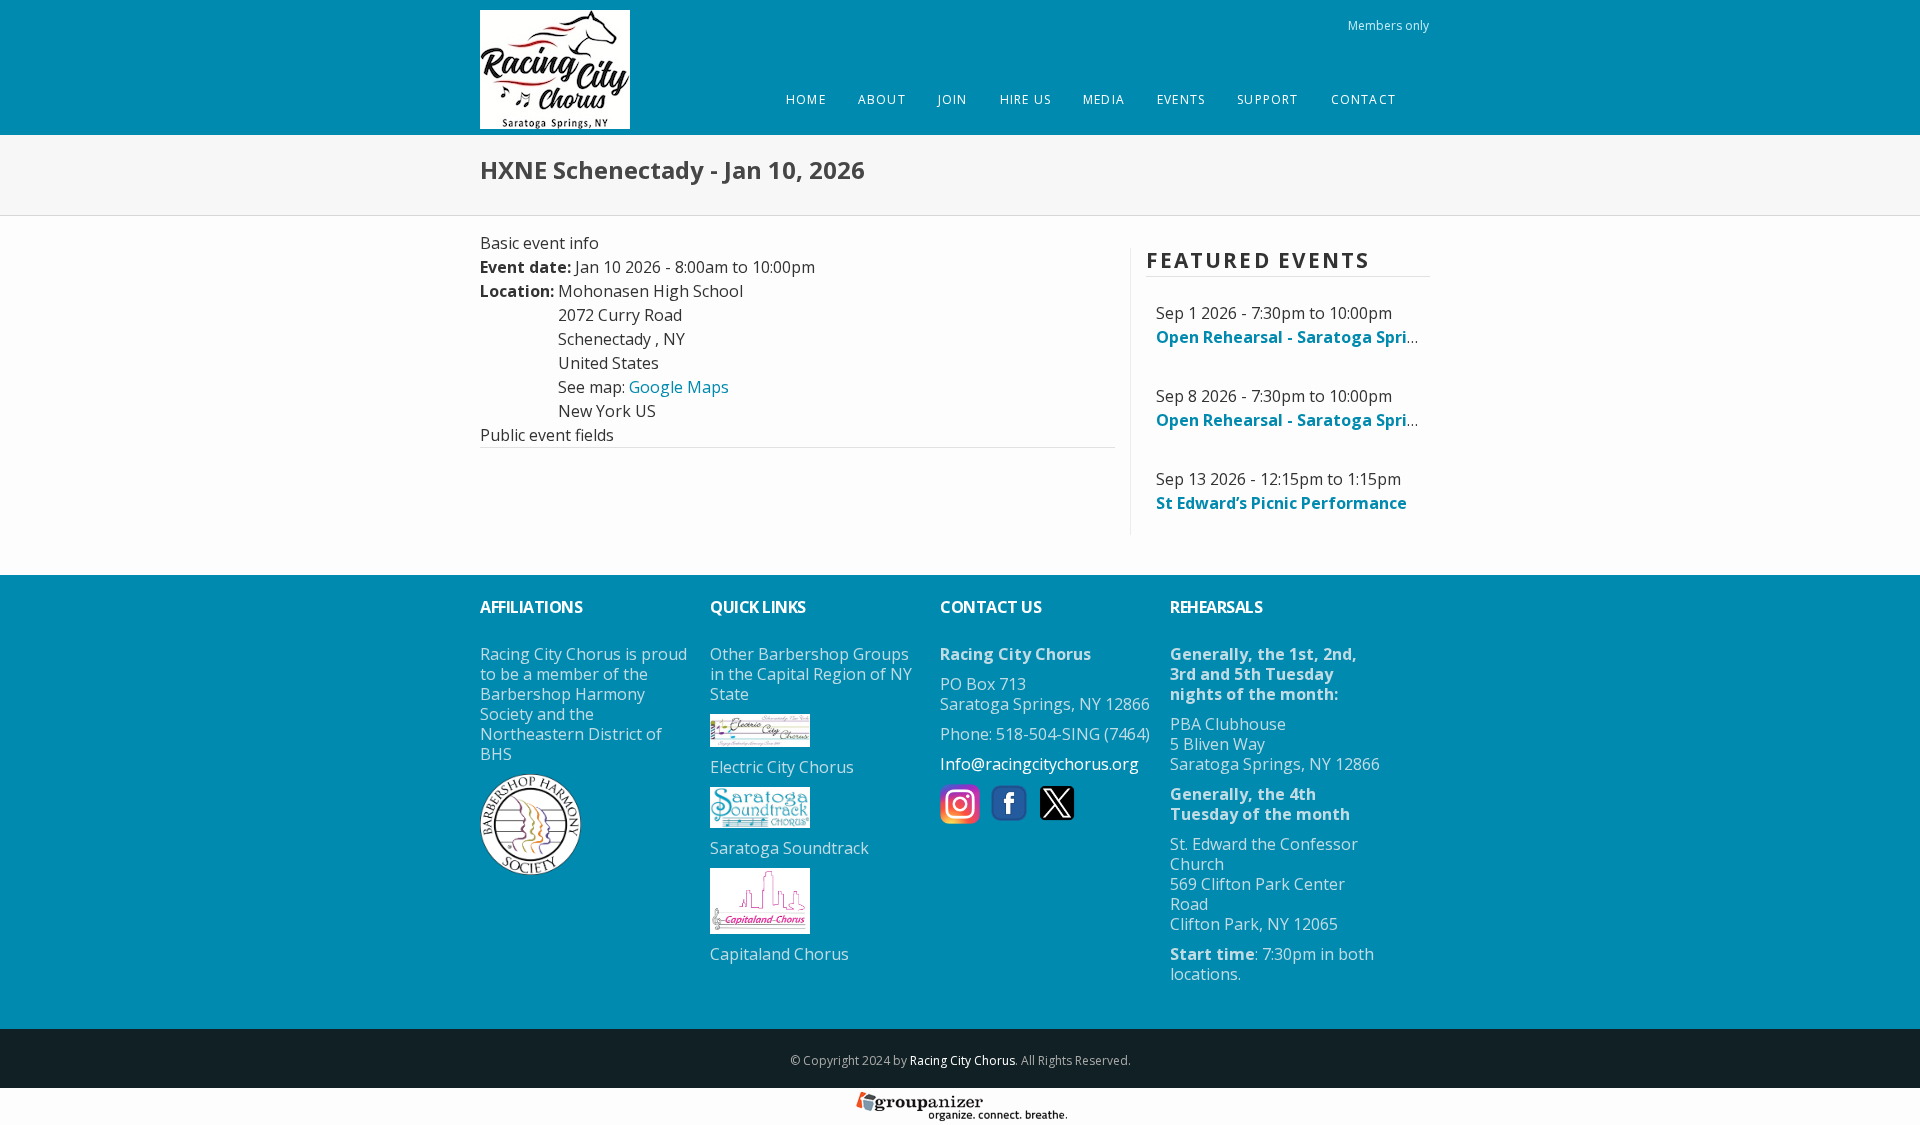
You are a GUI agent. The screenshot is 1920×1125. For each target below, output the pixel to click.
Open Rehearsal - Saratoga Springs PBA (1313, 337)
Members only (1388, 25)
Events (1181, 99)
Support (1267, 99)
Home (806, 99)
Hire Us (1025, 99)
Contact (1363, 99)
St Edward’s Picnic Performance (1281, 503)
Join (953, 99)
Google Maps (679, 387)
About (882, 99)
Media (1104, 99)
